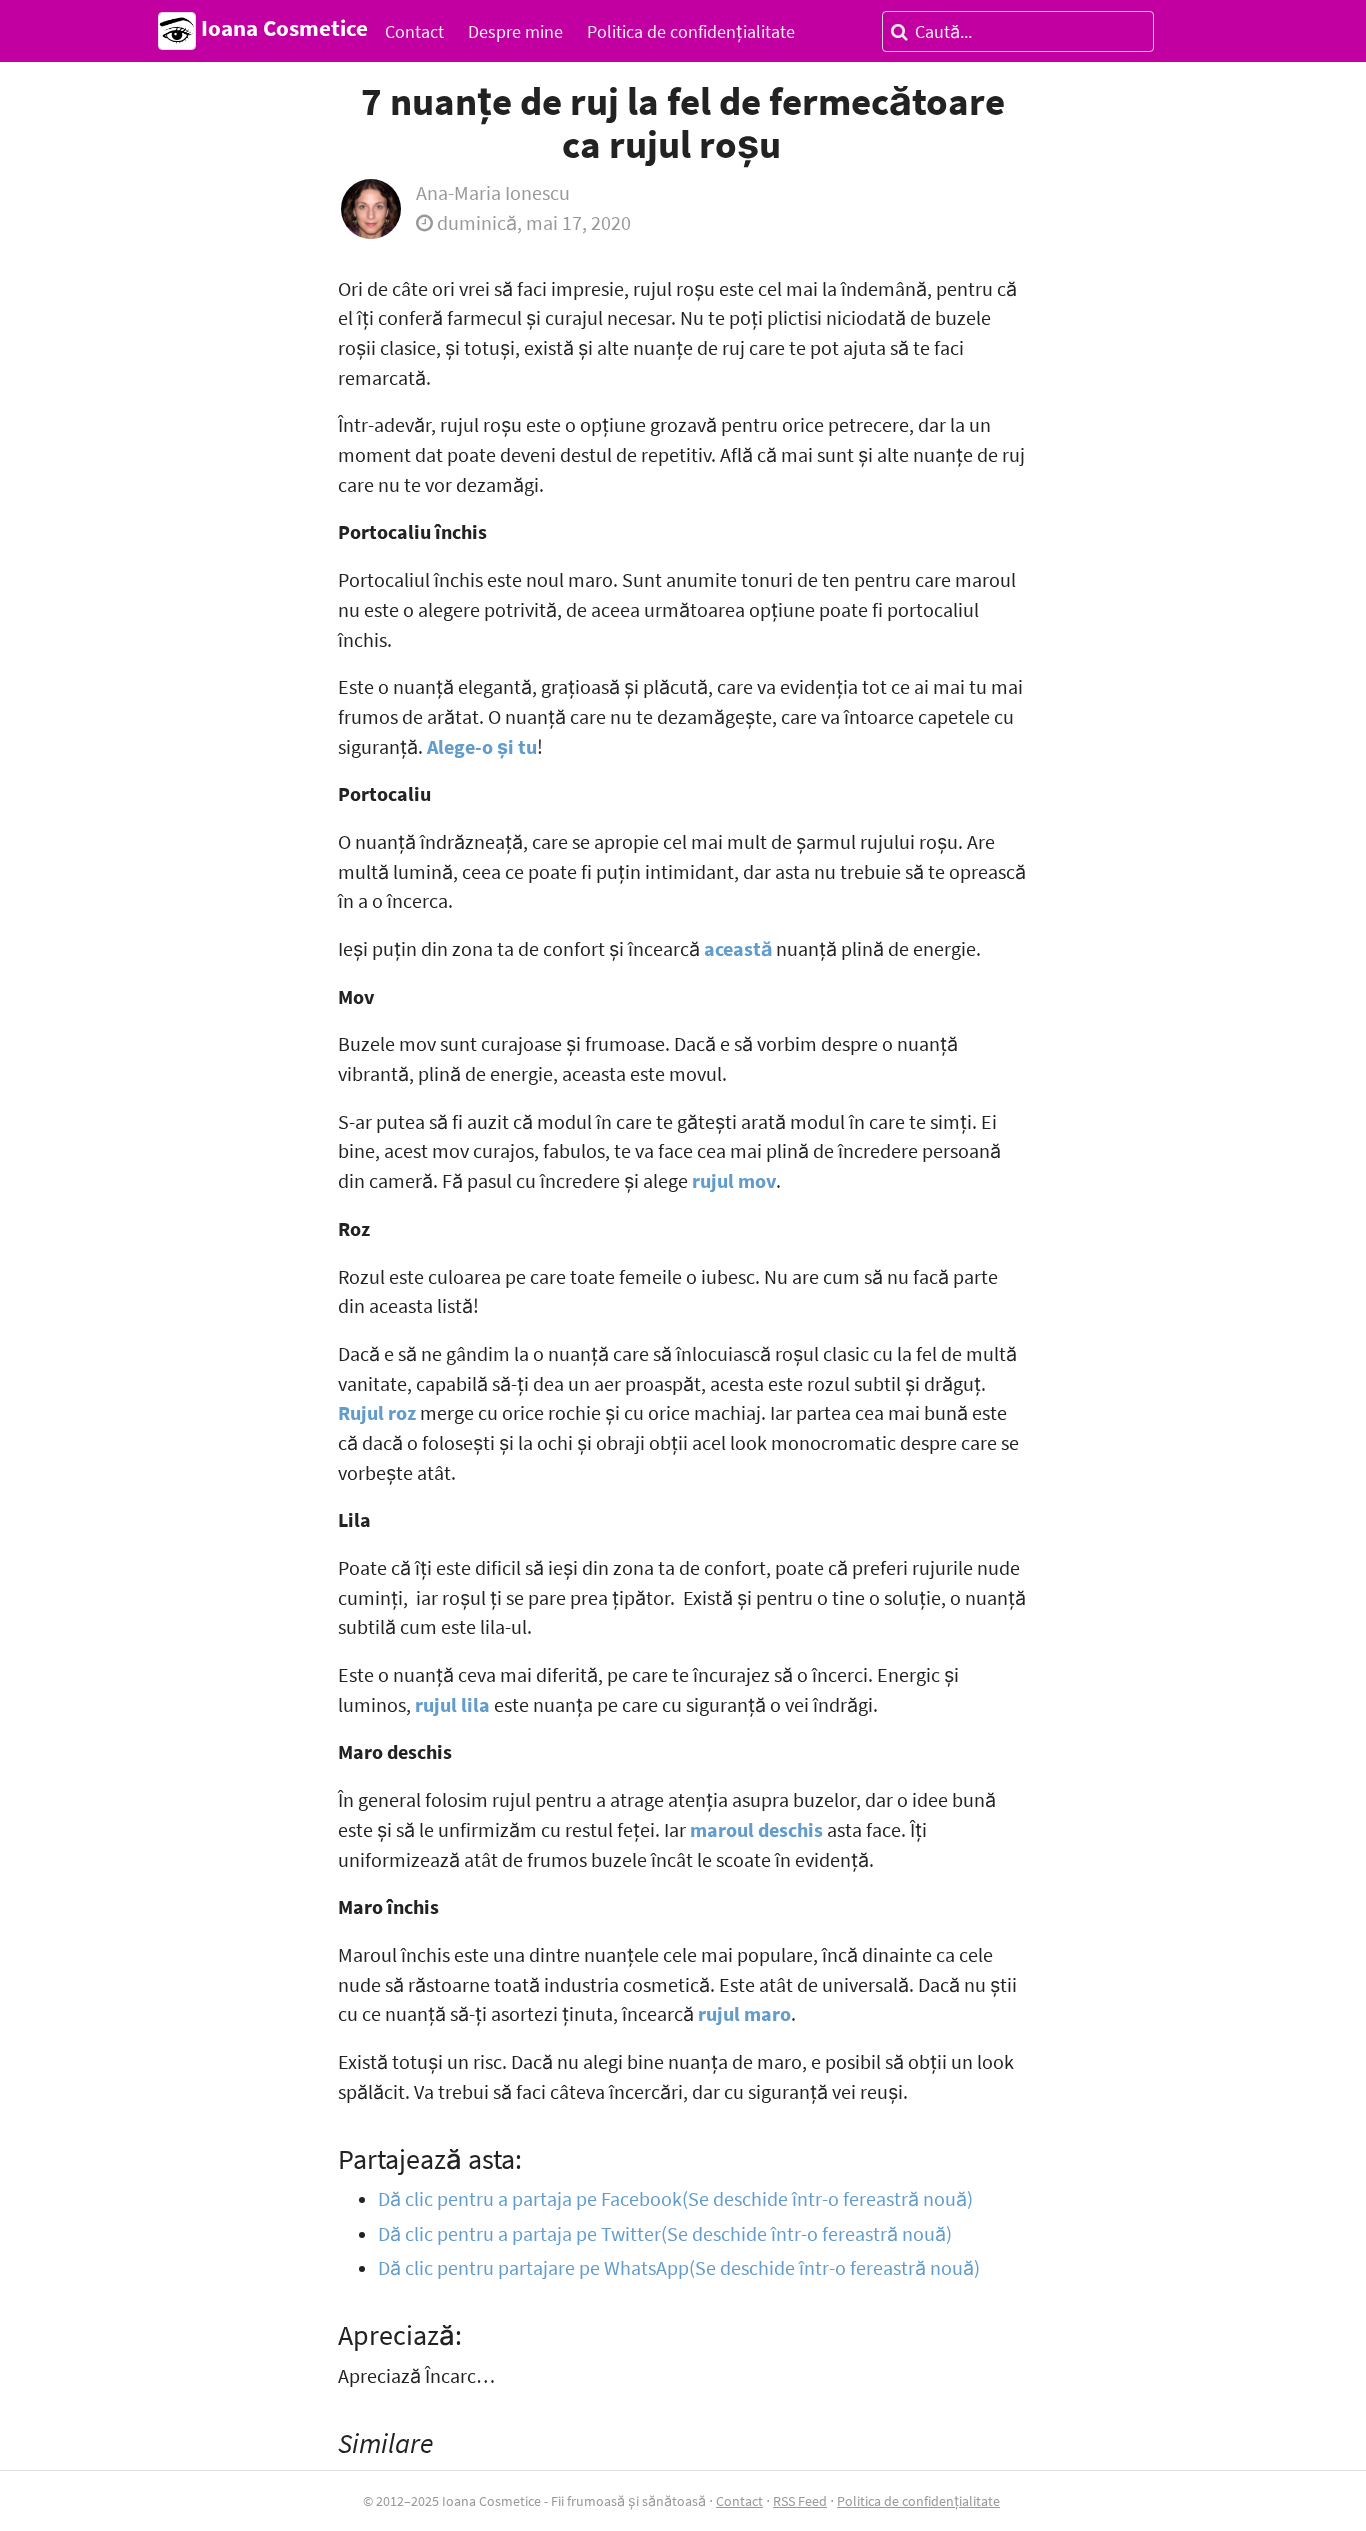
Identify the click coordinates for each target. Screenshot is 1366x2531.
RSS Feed (800, 2501)
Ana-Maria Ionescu (493, 193)
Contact (414, 31)
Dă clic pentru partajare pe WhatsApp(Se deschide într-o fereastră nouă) (679, 2268)
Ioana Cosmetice (282, 28)
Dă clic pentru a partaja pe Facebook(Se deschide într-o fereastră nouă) (675, 2199)
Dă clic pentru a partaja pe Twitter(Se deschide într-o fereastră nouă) (665, 2234)
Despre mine (515, 31)
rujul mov (734, 1181)
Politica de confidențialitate (691, 31)
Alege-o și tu (482, 747)
